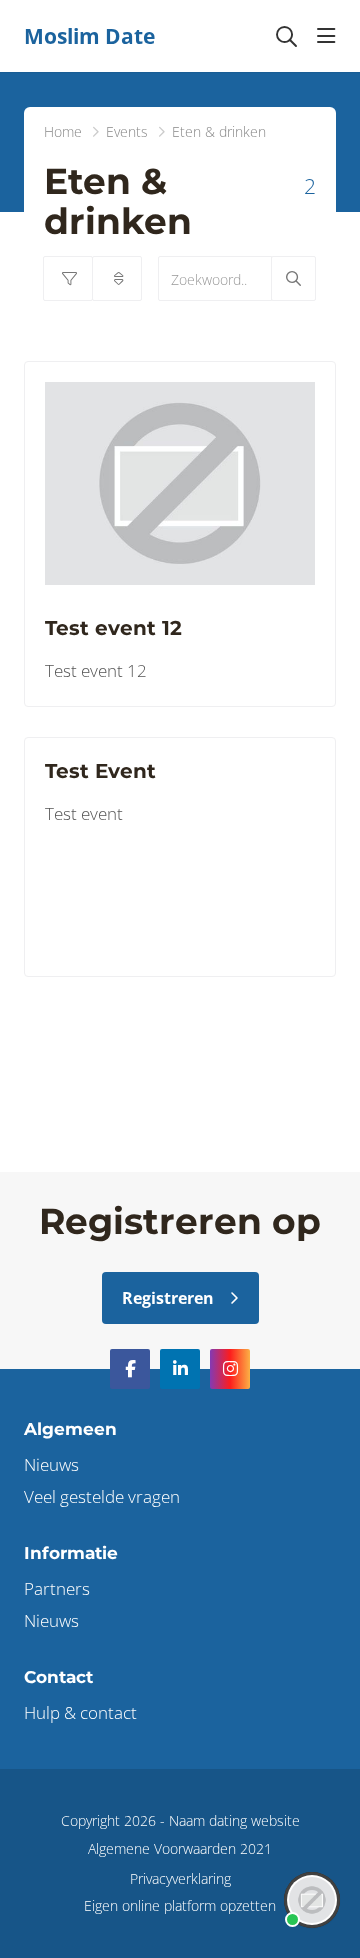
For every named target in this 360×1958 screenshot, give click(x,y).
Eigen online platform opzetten (180, 1905)
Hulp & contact (80, 1712)
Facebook (130, 1369)
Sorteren (117, 278)
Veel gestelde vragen (102, 1496)
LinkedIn (180, 1369)
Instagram (230, 1369)
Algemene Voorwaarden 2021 (180, 1848)
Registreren (168, 1298)
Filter (68, 278)
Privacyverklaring (180, 1878)
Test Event (100, 771)
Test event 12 (113, 628)
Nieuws (51, 1464)
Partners (57, 1588)
